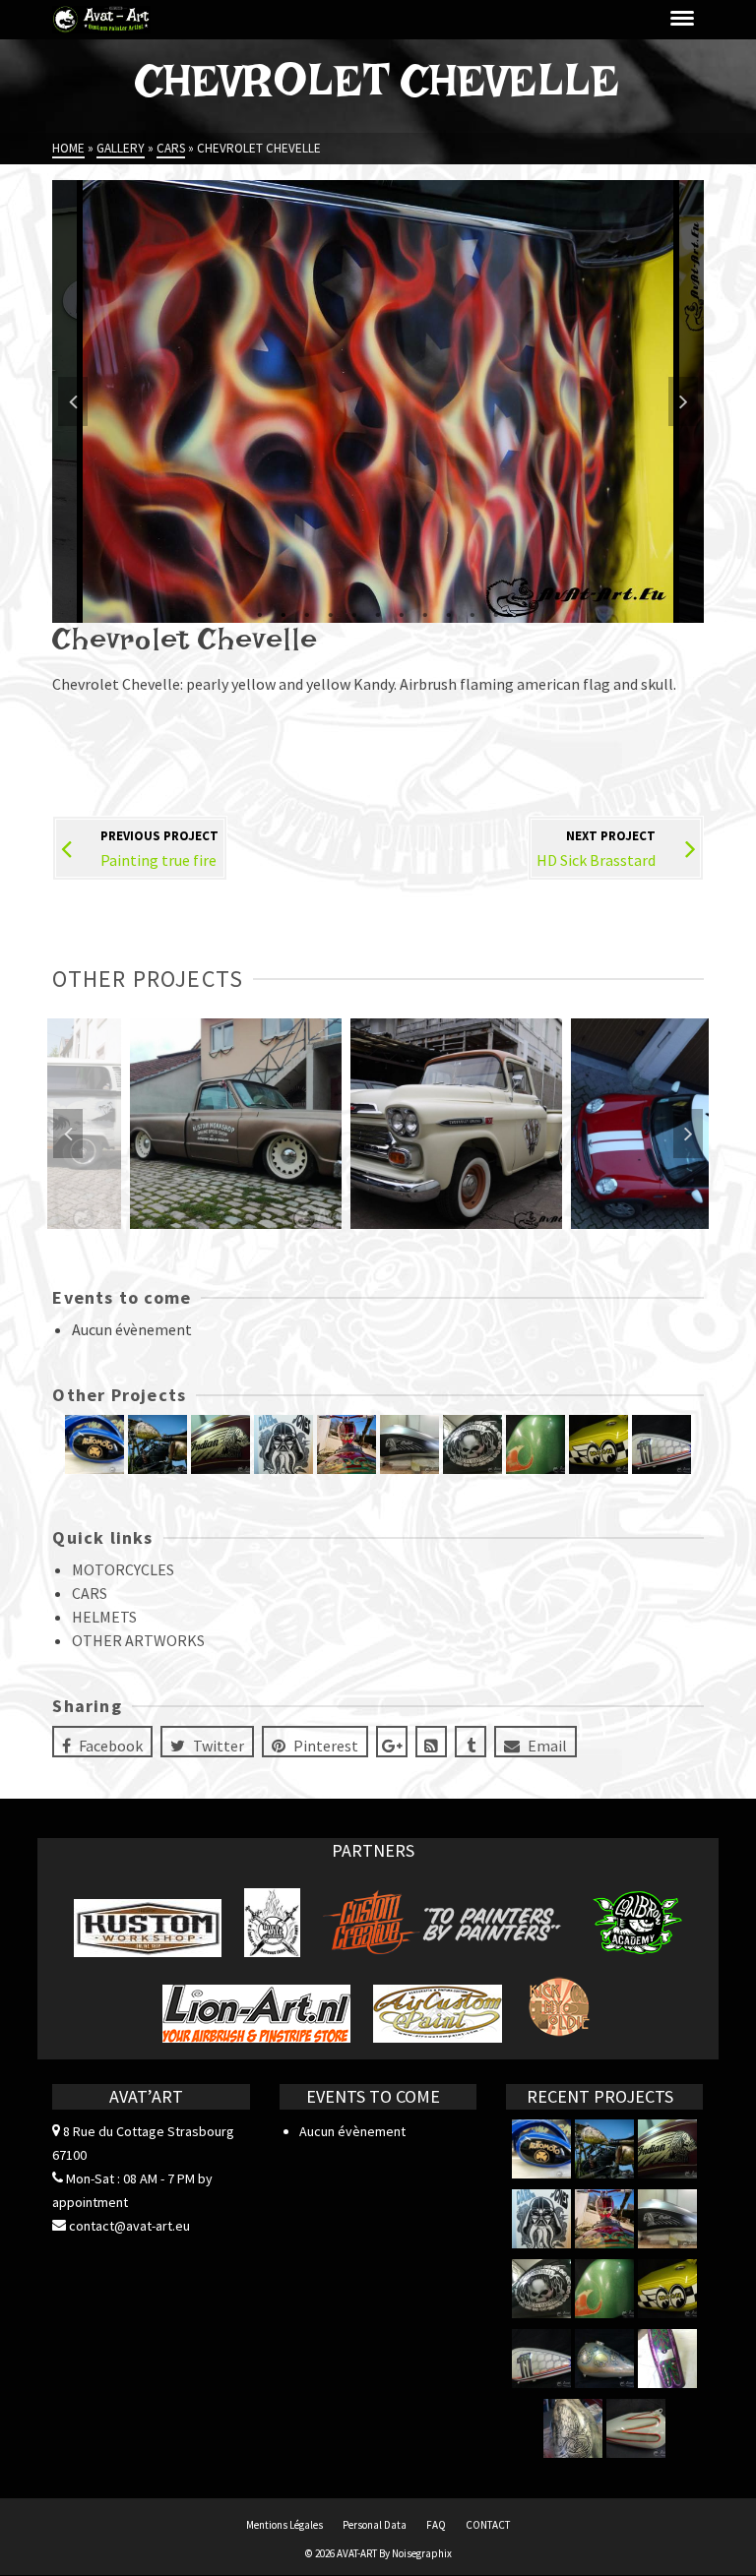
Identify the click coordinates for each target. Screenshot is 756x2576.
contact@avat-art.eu (128, 2226)
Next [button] (683, 401)
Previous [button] (73, 401)
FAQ (436, 2525)
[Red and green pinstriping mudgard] (667, 2359)
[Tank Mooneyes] (598, 1444)
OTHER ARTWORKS (138, 1640)
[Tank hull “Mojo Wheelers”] (573, 2428)
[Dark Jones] (283, 1444)
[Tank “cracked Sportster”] (535, 1444)
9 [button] (449, 613)
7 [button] (402, 613)
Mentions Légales (284, 2525)
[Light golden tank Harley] (604, 2359)
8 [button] (425, 613)
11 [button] (496, 613)
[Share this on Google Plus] (392, 1742)
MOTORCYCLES (123, 1569)
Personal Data (375, 2525)
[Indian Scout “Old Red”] (220, 1444)
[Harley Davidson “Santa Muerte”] (346, 1444)
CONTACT (488, 2525)
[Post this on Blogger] (431, 1742)
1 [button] (260, 613)
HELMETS (104, 1617)
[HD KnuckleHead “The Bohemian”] (157, 1444)
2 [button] (283, 613)
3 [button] (307, 613)
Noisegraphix (422, 2553)
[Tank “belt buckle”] (472, 1444)
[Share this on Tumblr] (471, 1742)
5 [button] (354, 613)
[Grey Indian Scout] (409, 1444)
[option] (378, 401)
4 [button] (331, 613)
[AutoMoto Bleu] (94, 1444)
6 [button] (378, 613)
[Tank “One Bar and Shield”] (661, 1444)
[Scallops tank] (636, 2428)
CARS (90, 1593)
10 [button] (472, 613)
